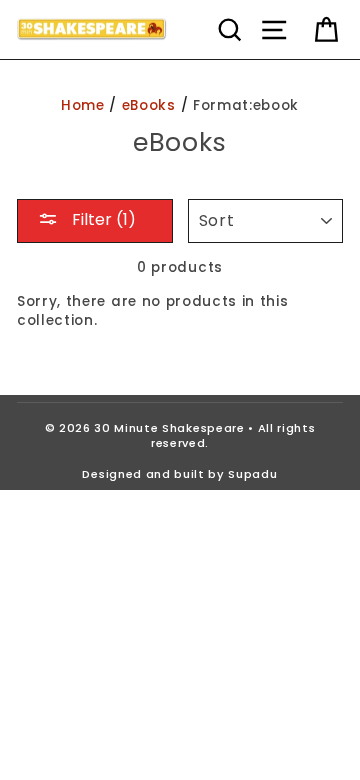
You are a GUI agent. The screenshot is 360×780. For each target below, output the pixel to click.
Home (83, 105)
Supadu (252, 474)
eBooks (149, 105)
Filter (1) (102, 219)
